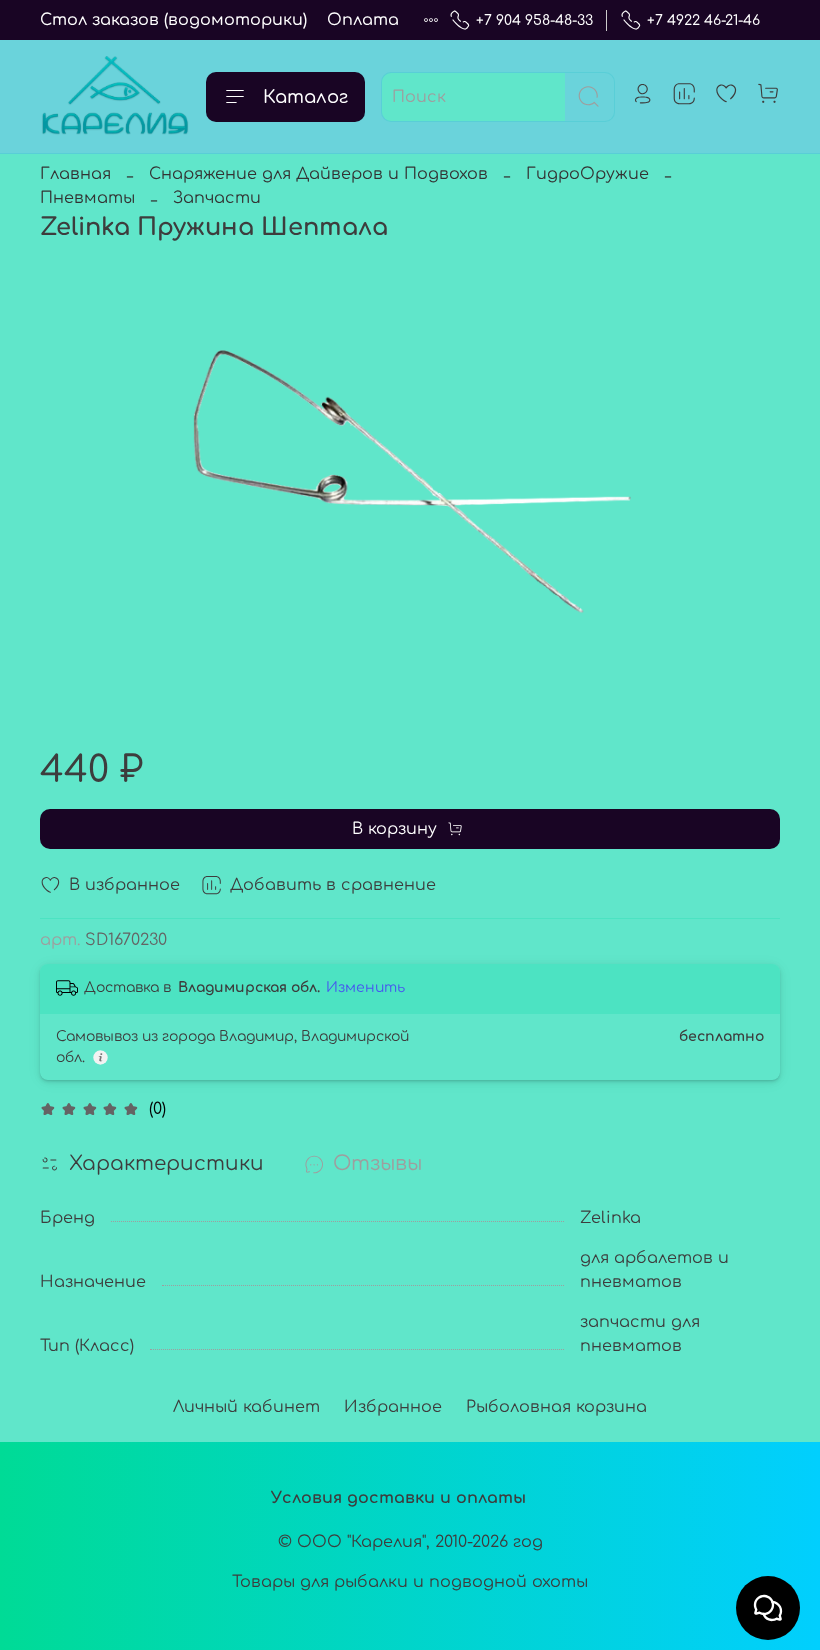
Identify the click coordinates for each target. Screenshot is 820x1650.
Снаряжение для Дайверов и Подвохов (318, 174)
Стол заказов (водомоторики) (173, 20)
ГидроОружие (587, 174)
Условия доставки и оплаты (398, 1498)
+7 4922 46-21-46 (703, 20)
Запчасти (217, 198)
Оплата (363, 20)
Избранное (393, 1407)
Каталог (305, 97)
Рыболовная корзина (556, 1407)
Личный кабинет (246, 1407)
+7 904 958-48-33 (534, 20)
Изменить (365, 987)
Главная (75, 174)
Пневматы (87, 198)
